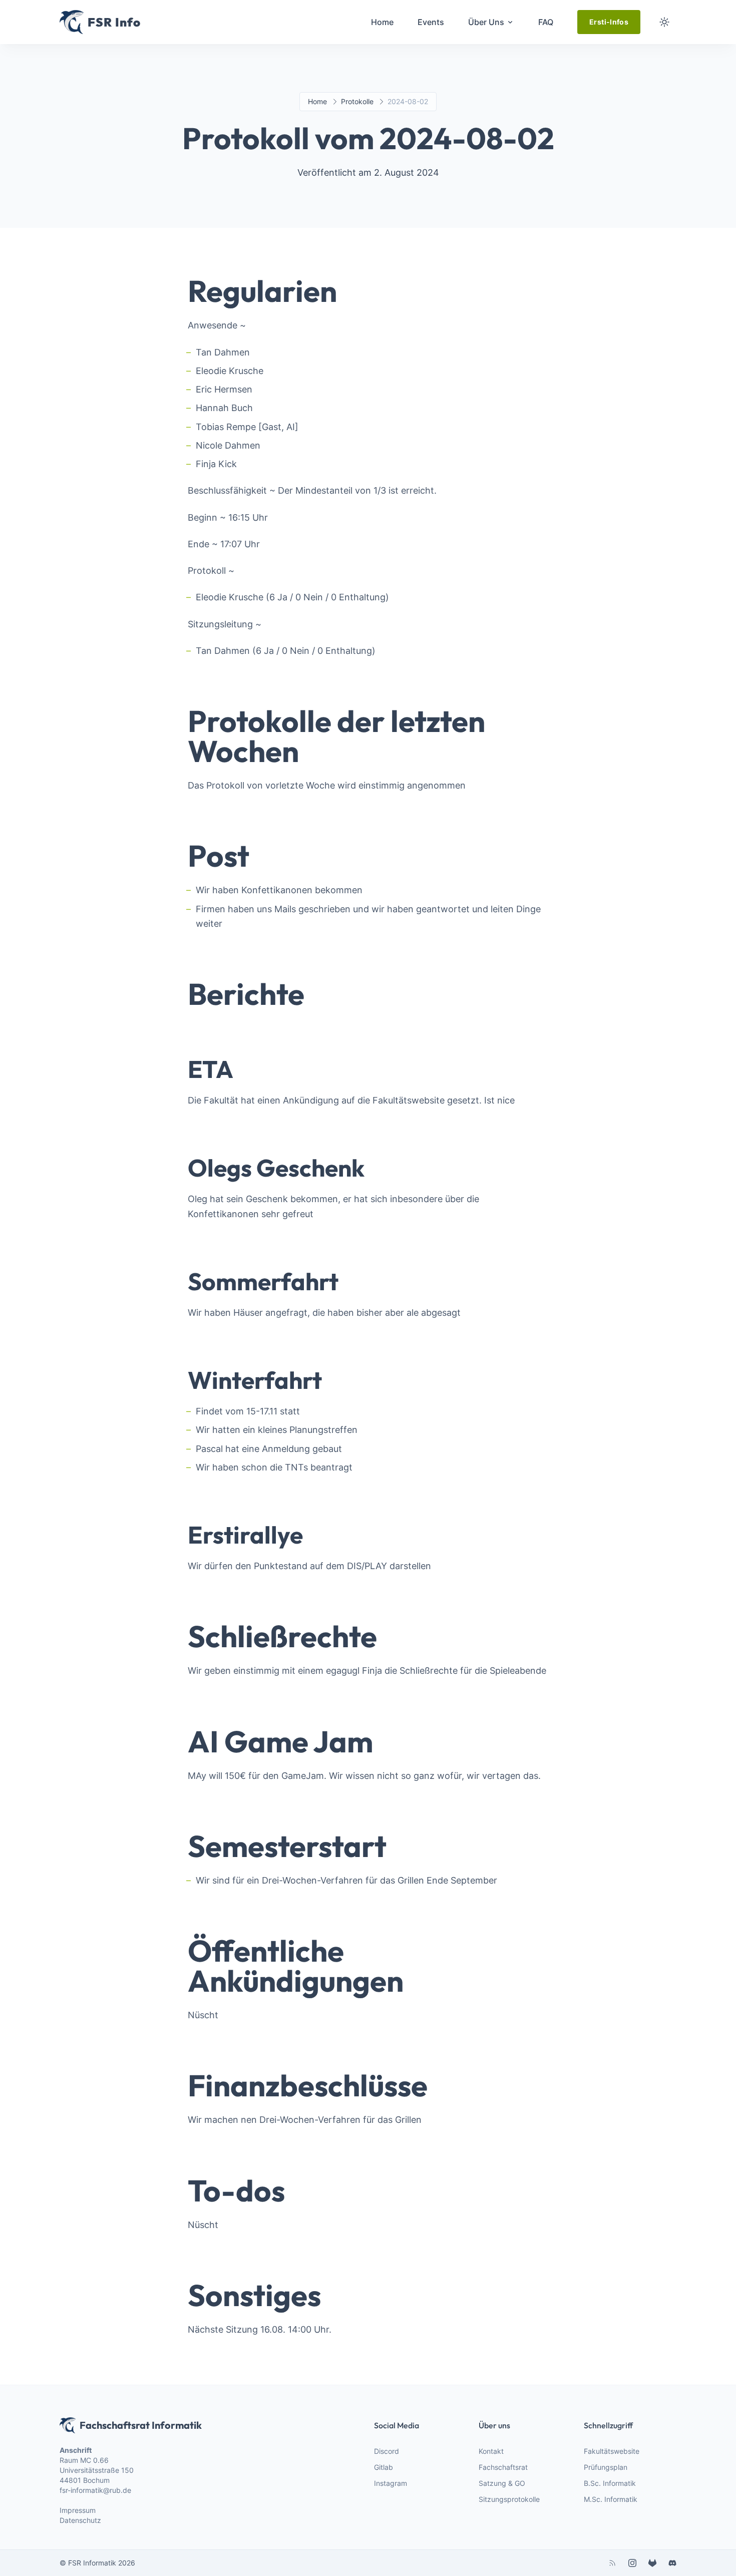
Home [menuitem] (382, 22)
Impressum (78, 2510)
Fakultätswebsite (612, 2451)
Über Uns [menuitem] (486, 22)
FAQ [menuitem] (546, 22)
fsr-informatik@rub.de (95, 2490)
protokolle (357, 101)
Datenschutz (80, 2520)
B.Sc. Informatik (610, 2483)
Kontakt (491, 2451)
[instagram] (632, 2563)
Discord (387, 2451)
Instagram (391, 2483)
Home (317, 101)
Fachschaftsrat (503, 2467)
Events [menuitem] (431, 22)
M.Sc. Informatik (611, 2499)
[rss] (612, 2563)
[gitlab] (652, 2563)
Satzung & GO (502, 2483)
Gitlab (384, 2467)
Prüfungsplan (606, 2467)
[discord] (672, 2563)
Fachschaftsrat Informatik (141, 2425)
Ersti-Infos (609, 22)
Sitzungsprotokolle (509, 2499)
